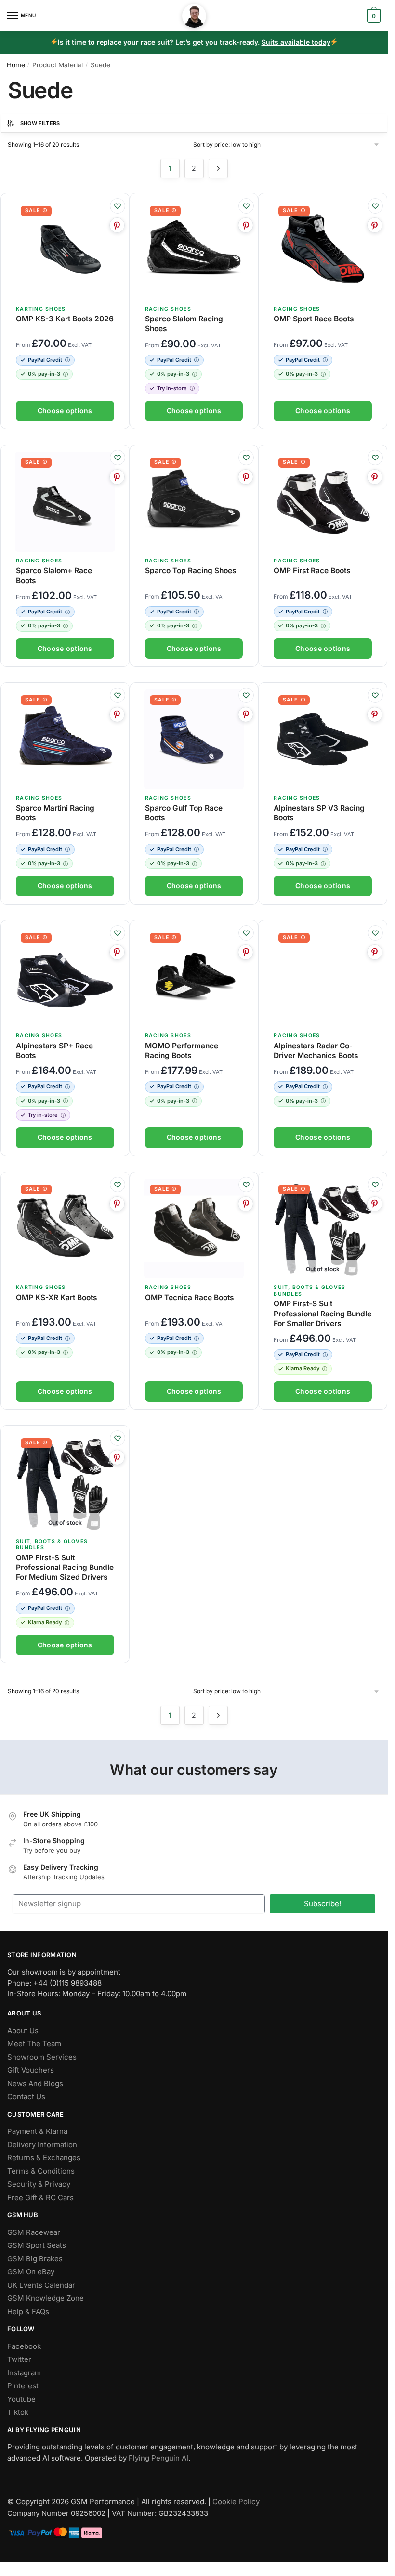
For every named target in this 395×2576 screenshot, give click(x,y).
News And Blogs (35, 2084)
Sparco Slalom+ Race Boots (54, 575)
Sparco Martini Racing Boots (55, 813)
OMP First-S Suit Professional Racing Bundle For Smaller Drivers (323, 1313)
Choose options (65, 411)
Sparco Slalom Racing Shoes (184, 324)
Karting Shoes (41, 309)
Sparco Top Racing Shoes (191, 570)
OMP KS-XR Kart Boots (57, 1297)
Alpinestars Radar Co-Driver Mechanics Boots (316, 1051)
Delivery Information (42, 2145)
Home (16, 65)
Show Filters (40, 123)
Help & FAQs (28, 2312)
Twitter (19, 2359)
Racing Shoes (168, 309)
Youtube (21, 2399)
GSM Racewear (34, 2232)
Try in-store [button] (172, 388)
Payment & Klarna (37, 2131)
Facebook (24, 2346)
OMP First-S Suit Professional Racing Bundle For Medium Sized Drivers (65, 1567)
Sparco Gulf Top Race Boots (184, 813)
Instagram (24, 2373)
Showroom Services (42, 2057)
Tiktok (18, 2412)
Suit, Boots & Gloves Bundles (52, 1545)
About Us (23, 2031)
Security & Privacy (39, 2184)
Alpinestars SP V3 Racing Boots (319, 813)
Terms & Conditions (41, 2171)
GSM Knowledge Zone (46, 2298)
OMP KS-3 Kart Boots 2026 (65, 319)
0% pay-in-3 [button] (44, 374)
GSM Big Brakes (35, 2259)
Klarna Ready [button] (303, 1368)
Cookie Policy (236, 2502)
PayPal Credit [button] (45, 360)
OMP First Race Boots (312, 570)
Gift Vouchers (31, 2070)
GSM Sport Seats (37, 2245)
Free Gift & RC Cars (40, 2198)
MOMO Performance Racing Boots (182, 1051)
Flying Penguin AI (158, 2458)
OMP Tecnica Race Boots (190, 1297)
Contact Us (26, 2097)
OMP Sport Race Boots (314, 319)
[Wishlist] (118, 206)
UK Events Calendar (41, 2285)
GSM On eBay (31, 2272)
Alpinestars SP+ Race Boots (54, 1051)
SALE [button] (33, 210)
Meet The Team (34, 2044)
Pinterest (23, 2386)
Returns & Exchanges (44, 2158)
